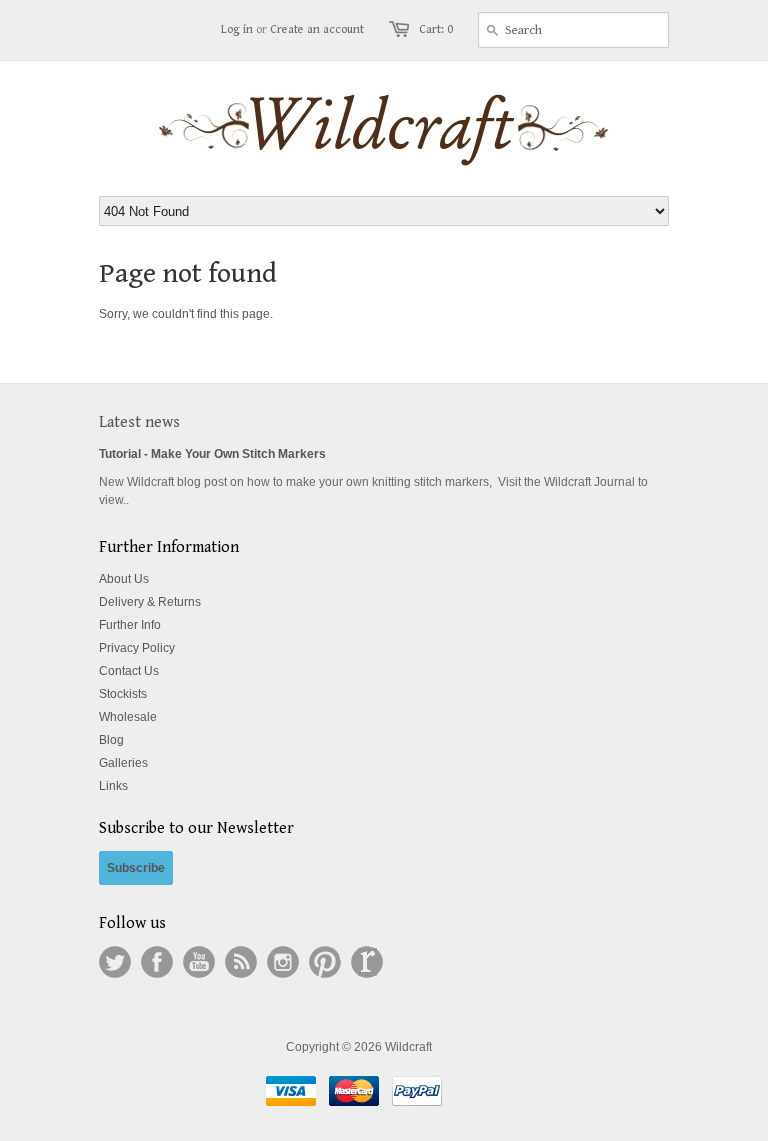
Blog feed (241, 962)
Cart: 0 (436, 29)
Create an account (317, 29)
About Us (124, 579)
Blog (111, 740)
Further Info (130, 625)
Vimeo (367, 962)
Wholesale (128, 717)
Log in (237, 29)
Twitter (115, 962)
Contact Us (129, 671)
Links (113, 786)
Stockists (123, 694)
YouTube (199, 962)
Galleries (123, 763)
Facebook (157, 962)
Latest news (139, 422)
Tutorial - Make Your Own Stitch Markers (212, 454)
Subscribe (136, 868)
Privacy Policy (137, 648)
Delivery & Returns (150, 602)
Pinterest (325, 962)
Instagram (283, 962)
